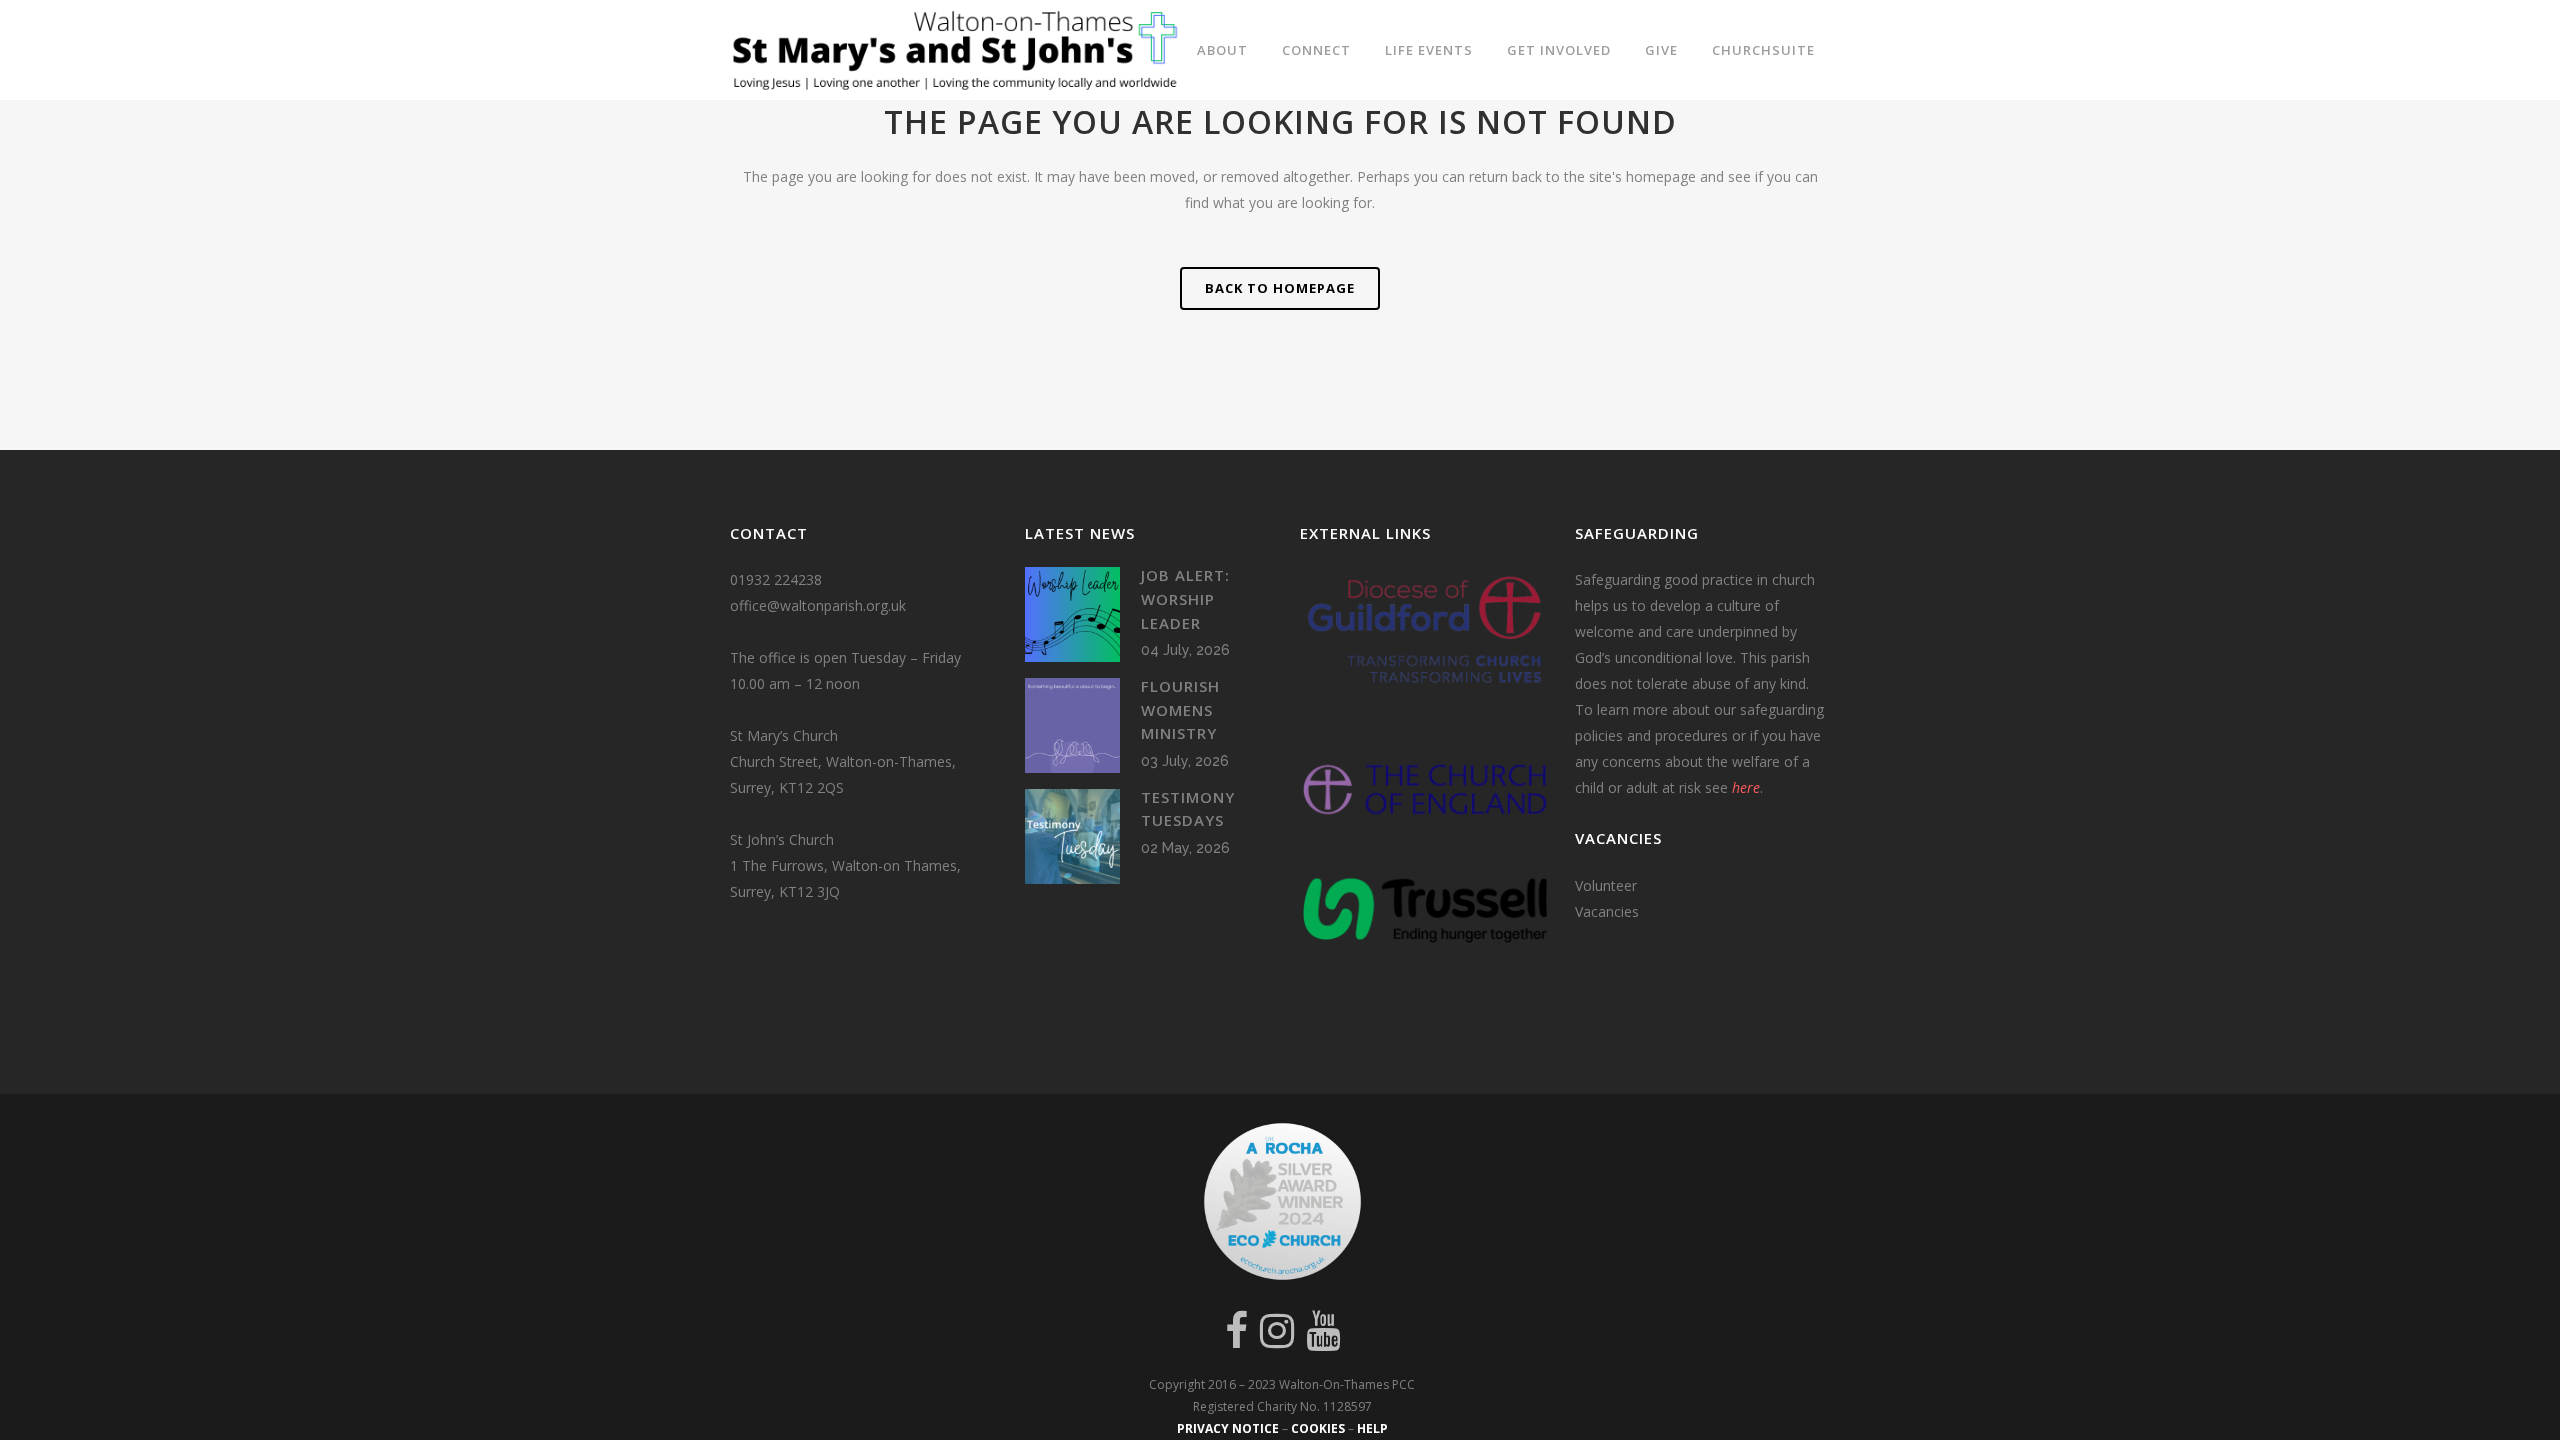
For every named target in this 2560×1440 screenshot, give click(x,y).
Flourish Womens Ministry (1180, 709)
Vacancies (1607, 911)
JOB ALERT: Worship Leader (1185, 598)
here (1746, 787)
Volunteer (1606, 885)
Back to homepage (1280, 288)
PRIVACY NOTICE (1228, 1428)
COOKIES (1318, 1428)
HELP (1372, 1428)
